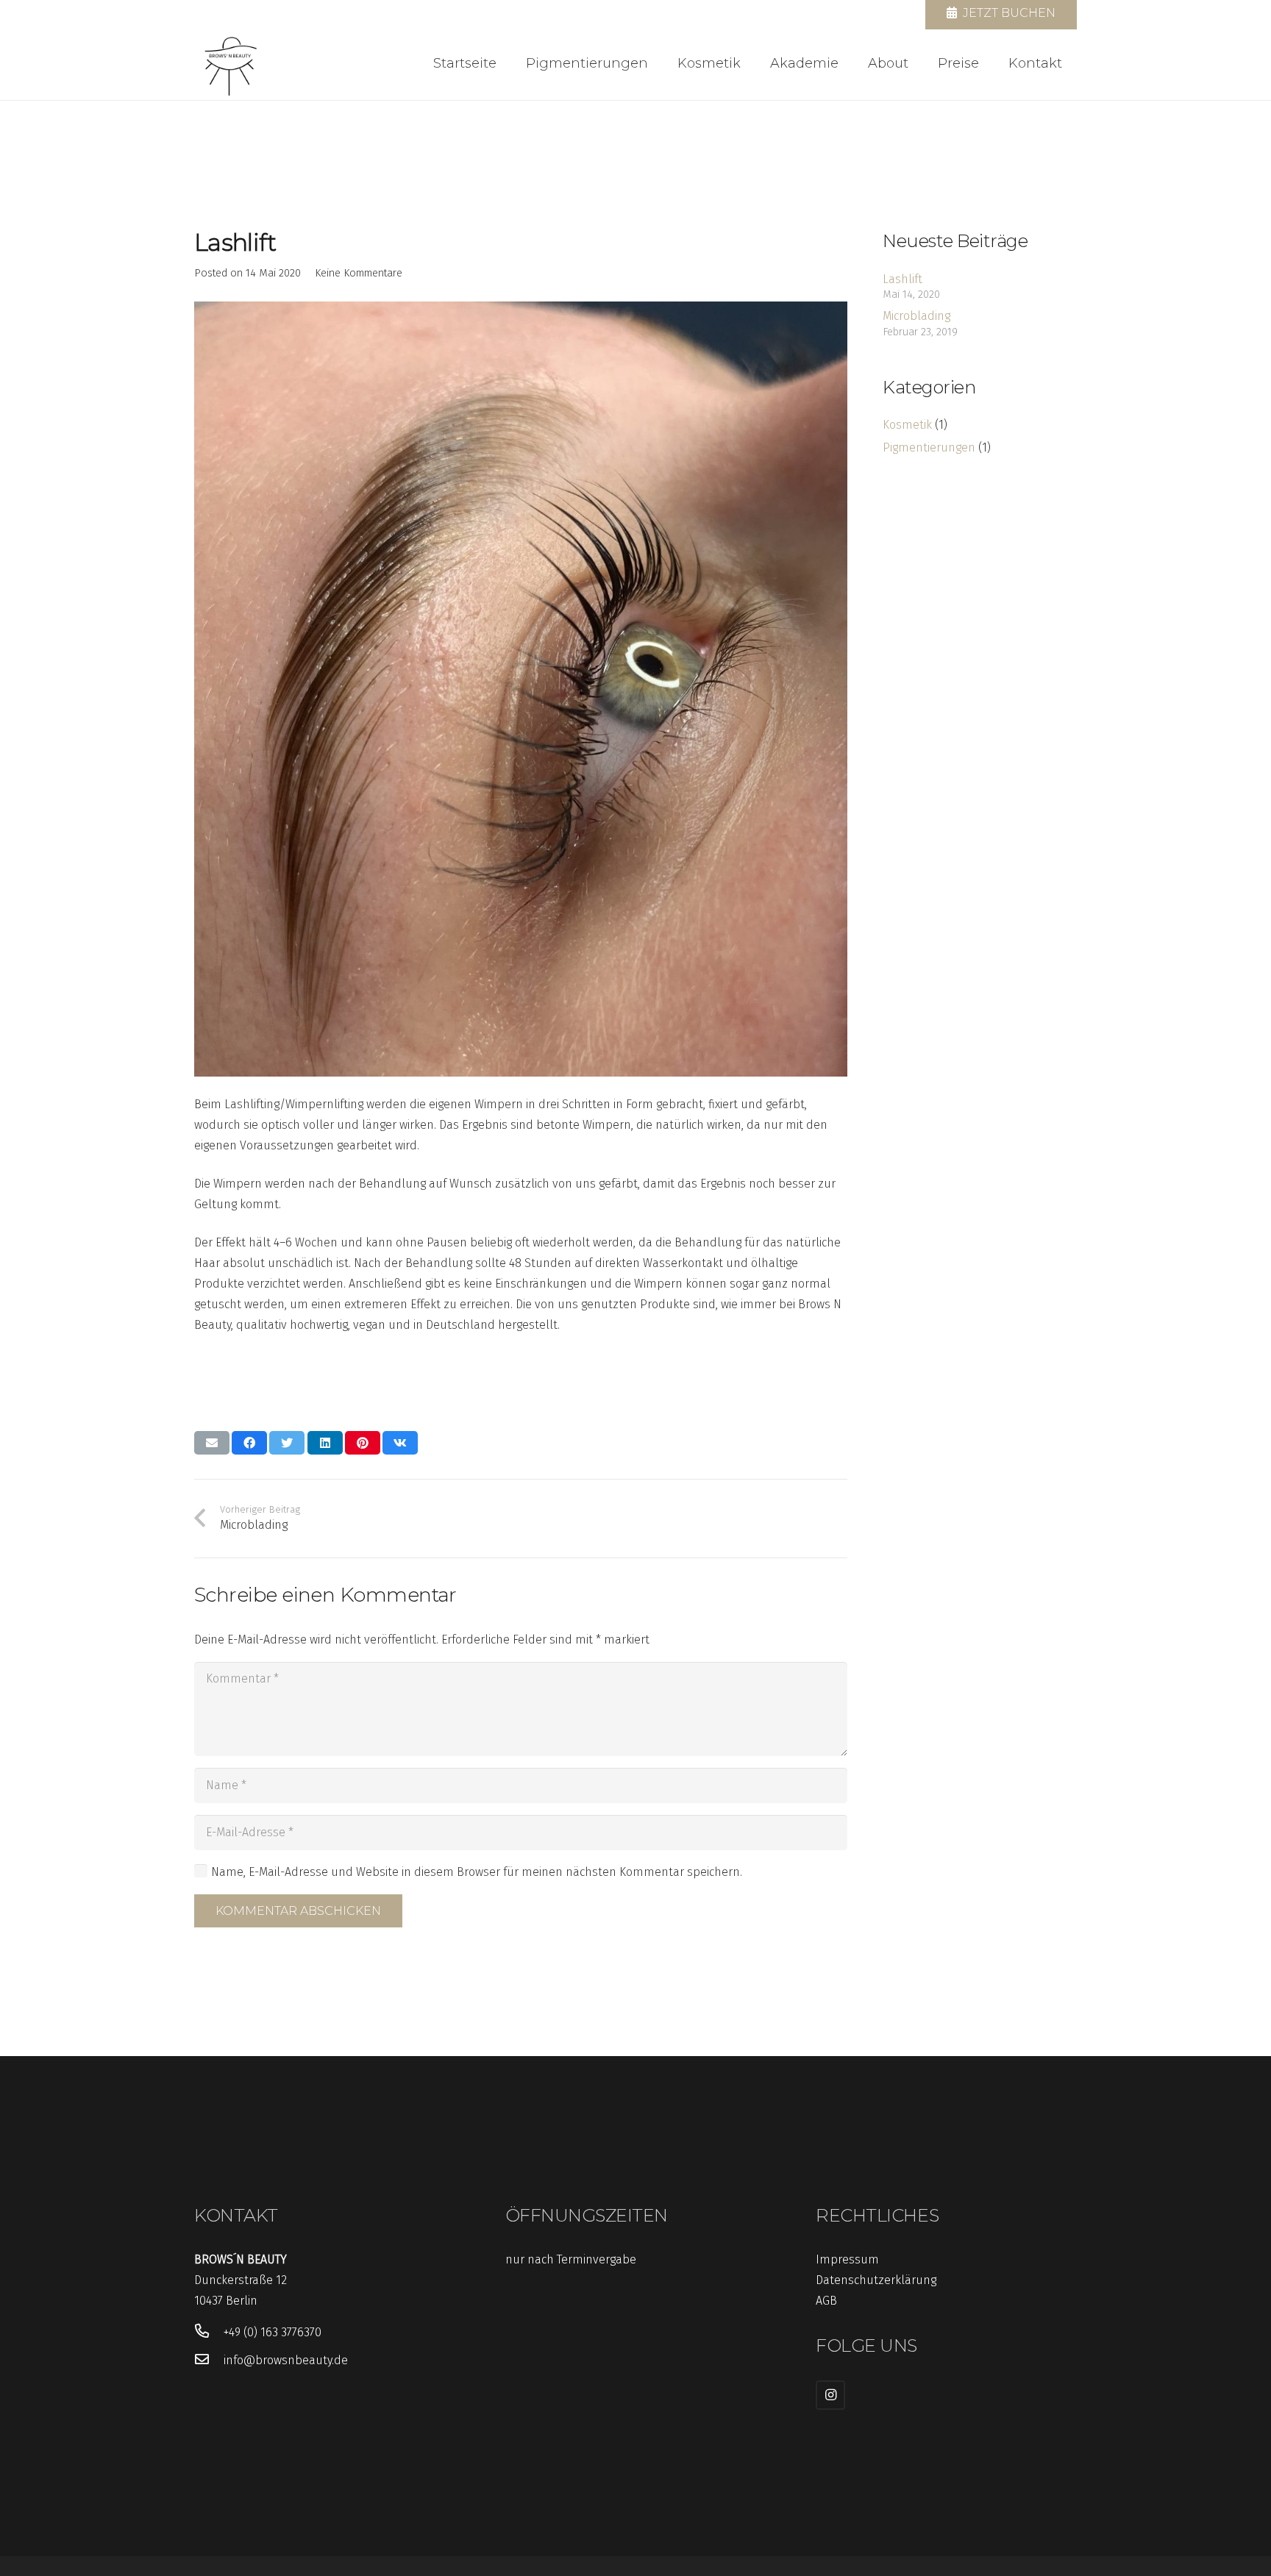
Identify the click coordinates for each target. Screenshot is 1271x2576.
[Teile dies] (249, 1443)
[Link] (231, 63)
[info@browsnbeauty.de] (209, 2361)
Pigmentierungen (929, 447)
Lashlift (902, 279)
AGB (826, 2301)
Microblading (916, 316)
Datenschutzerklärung (876, 2280)
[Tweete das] (287, 1443)
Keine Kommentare (359, 273)
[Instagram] (830, 2395)
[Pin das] (363, 1443)
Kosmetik (907, 425)
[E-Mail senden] (212, 1443)
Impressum (847, 2259)
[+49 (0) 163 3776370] (209, 2333)
